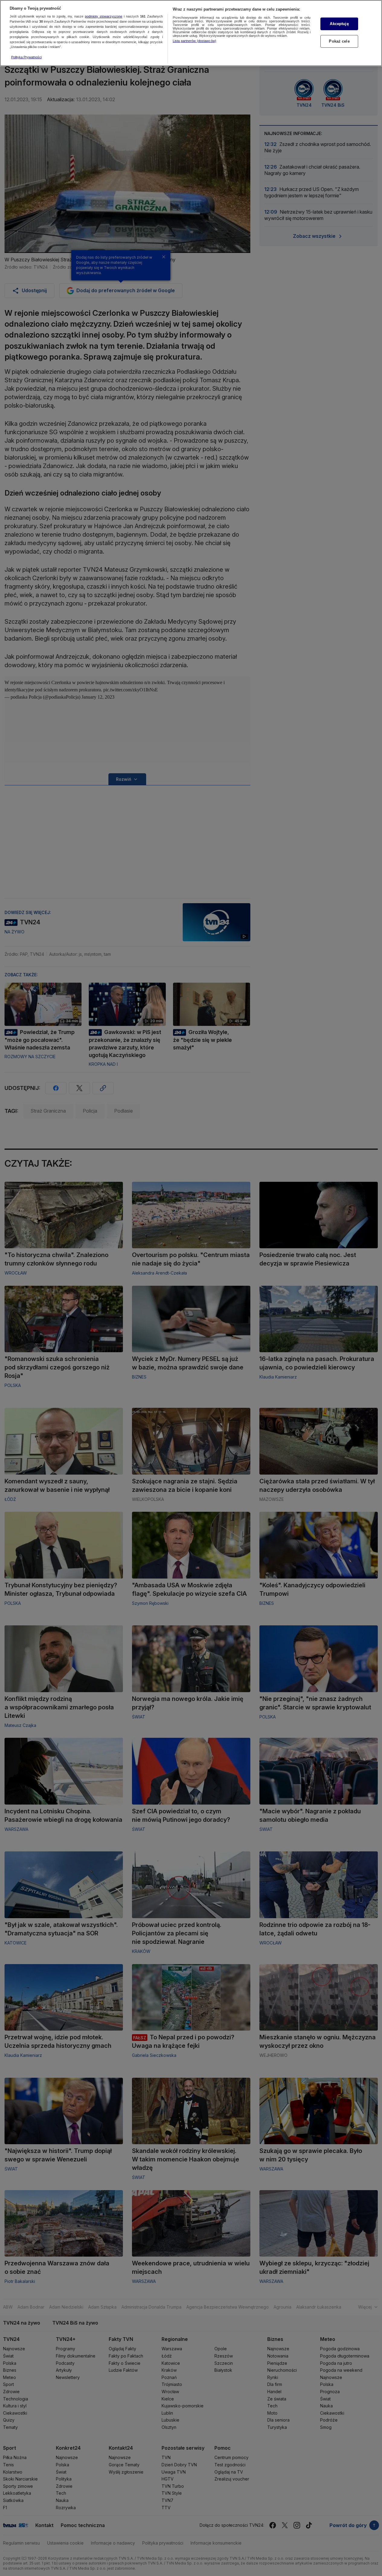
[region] (191, 33)
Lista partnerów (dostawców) (194, 41)
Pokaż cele (339, 41)
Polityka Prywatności (26, 57)
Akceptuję (339, 24)
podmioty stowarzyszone (104, 17)
